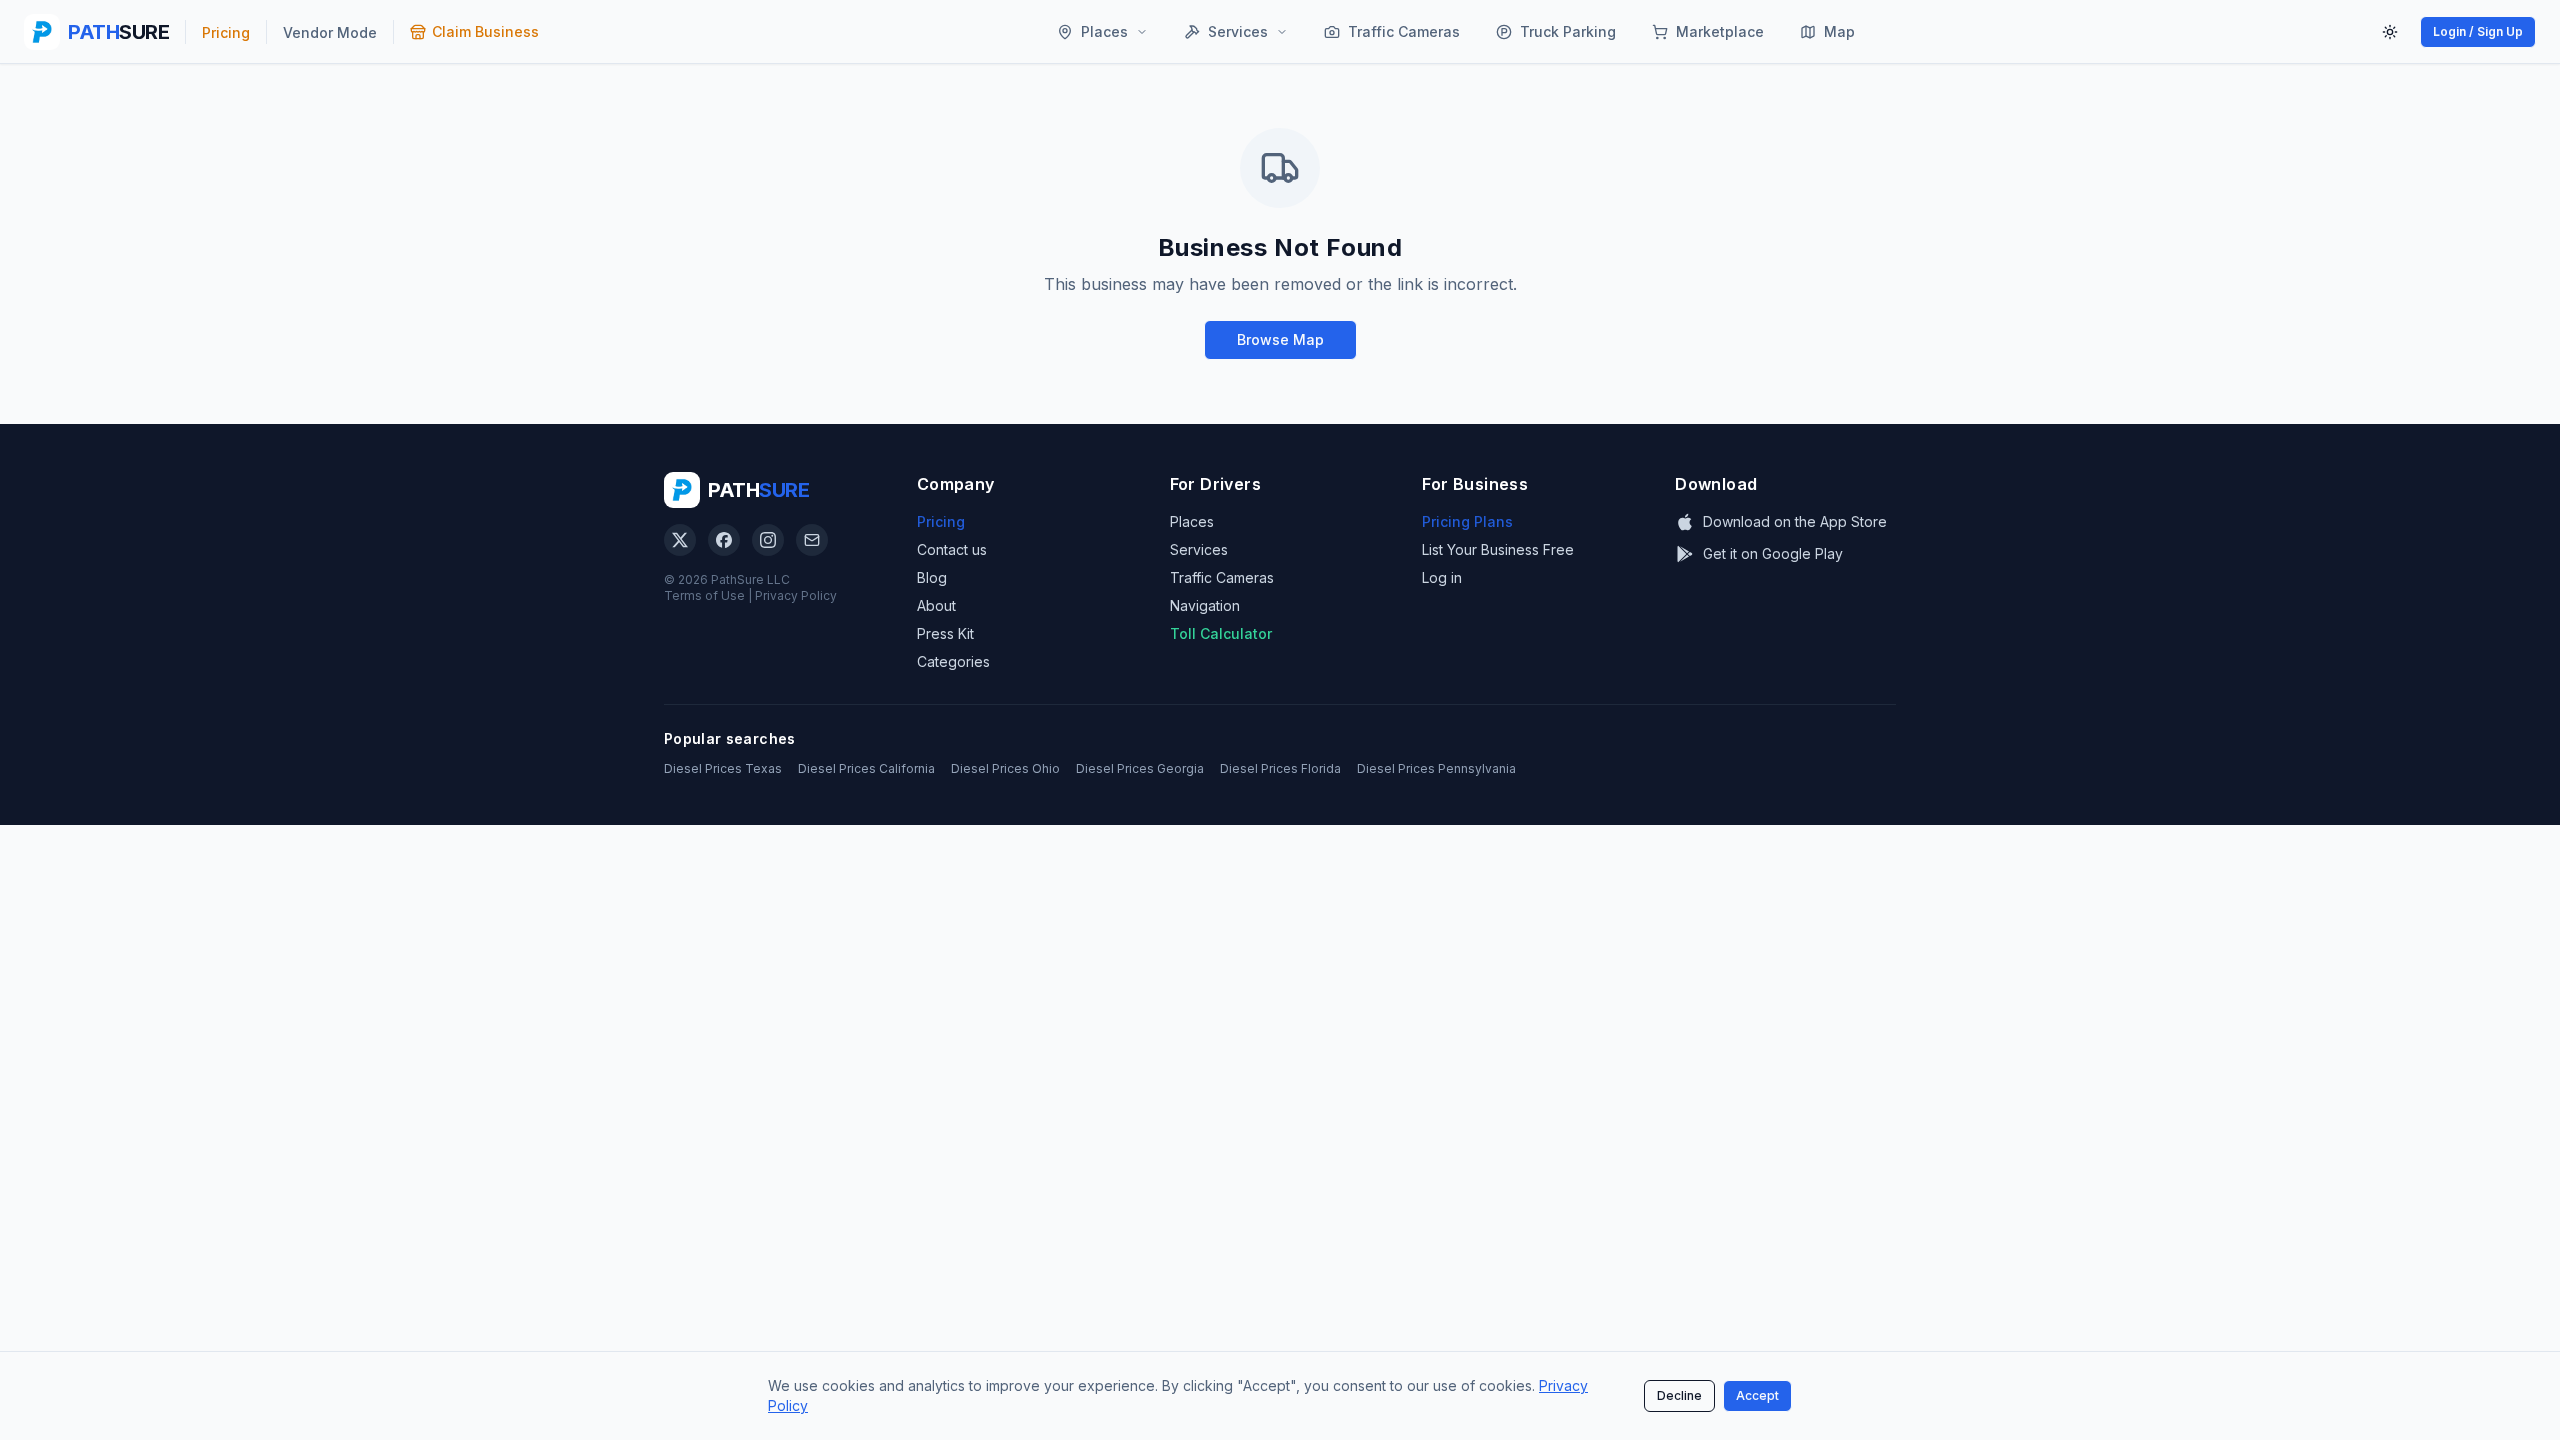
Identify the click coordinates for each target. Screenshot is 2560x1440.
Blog (932, 577)
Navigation (1205, 605)
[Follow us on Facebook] (724, 540)
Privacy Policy (796, 595)
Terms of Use (704, 595)
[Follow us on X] (680, 540)
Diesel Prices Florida (1280, 768)
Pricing (941, 521)
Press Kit (945, 633)
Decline (1679, 1395)
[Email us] (812, 540)
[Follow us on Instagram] (768, 540)
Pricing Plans (1467, 521)
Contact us (952, 549)
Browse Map (1280, 339)
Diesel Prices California (866, 768)
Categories (953, 661)
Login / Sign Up (2478, 31)
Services (1199, 549)
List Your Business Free (1498, 549)
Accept (1757, 1395)
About (936, 605)
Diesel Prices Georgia (1140, 768)
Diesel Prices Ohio (1005, 768)
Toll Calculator (1221, 633)
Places (1192, 521)
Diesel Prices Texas (723, 768)
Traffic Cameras (1222, 577)
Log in (1442, 577)
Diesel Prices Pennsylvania (1436, 768)
